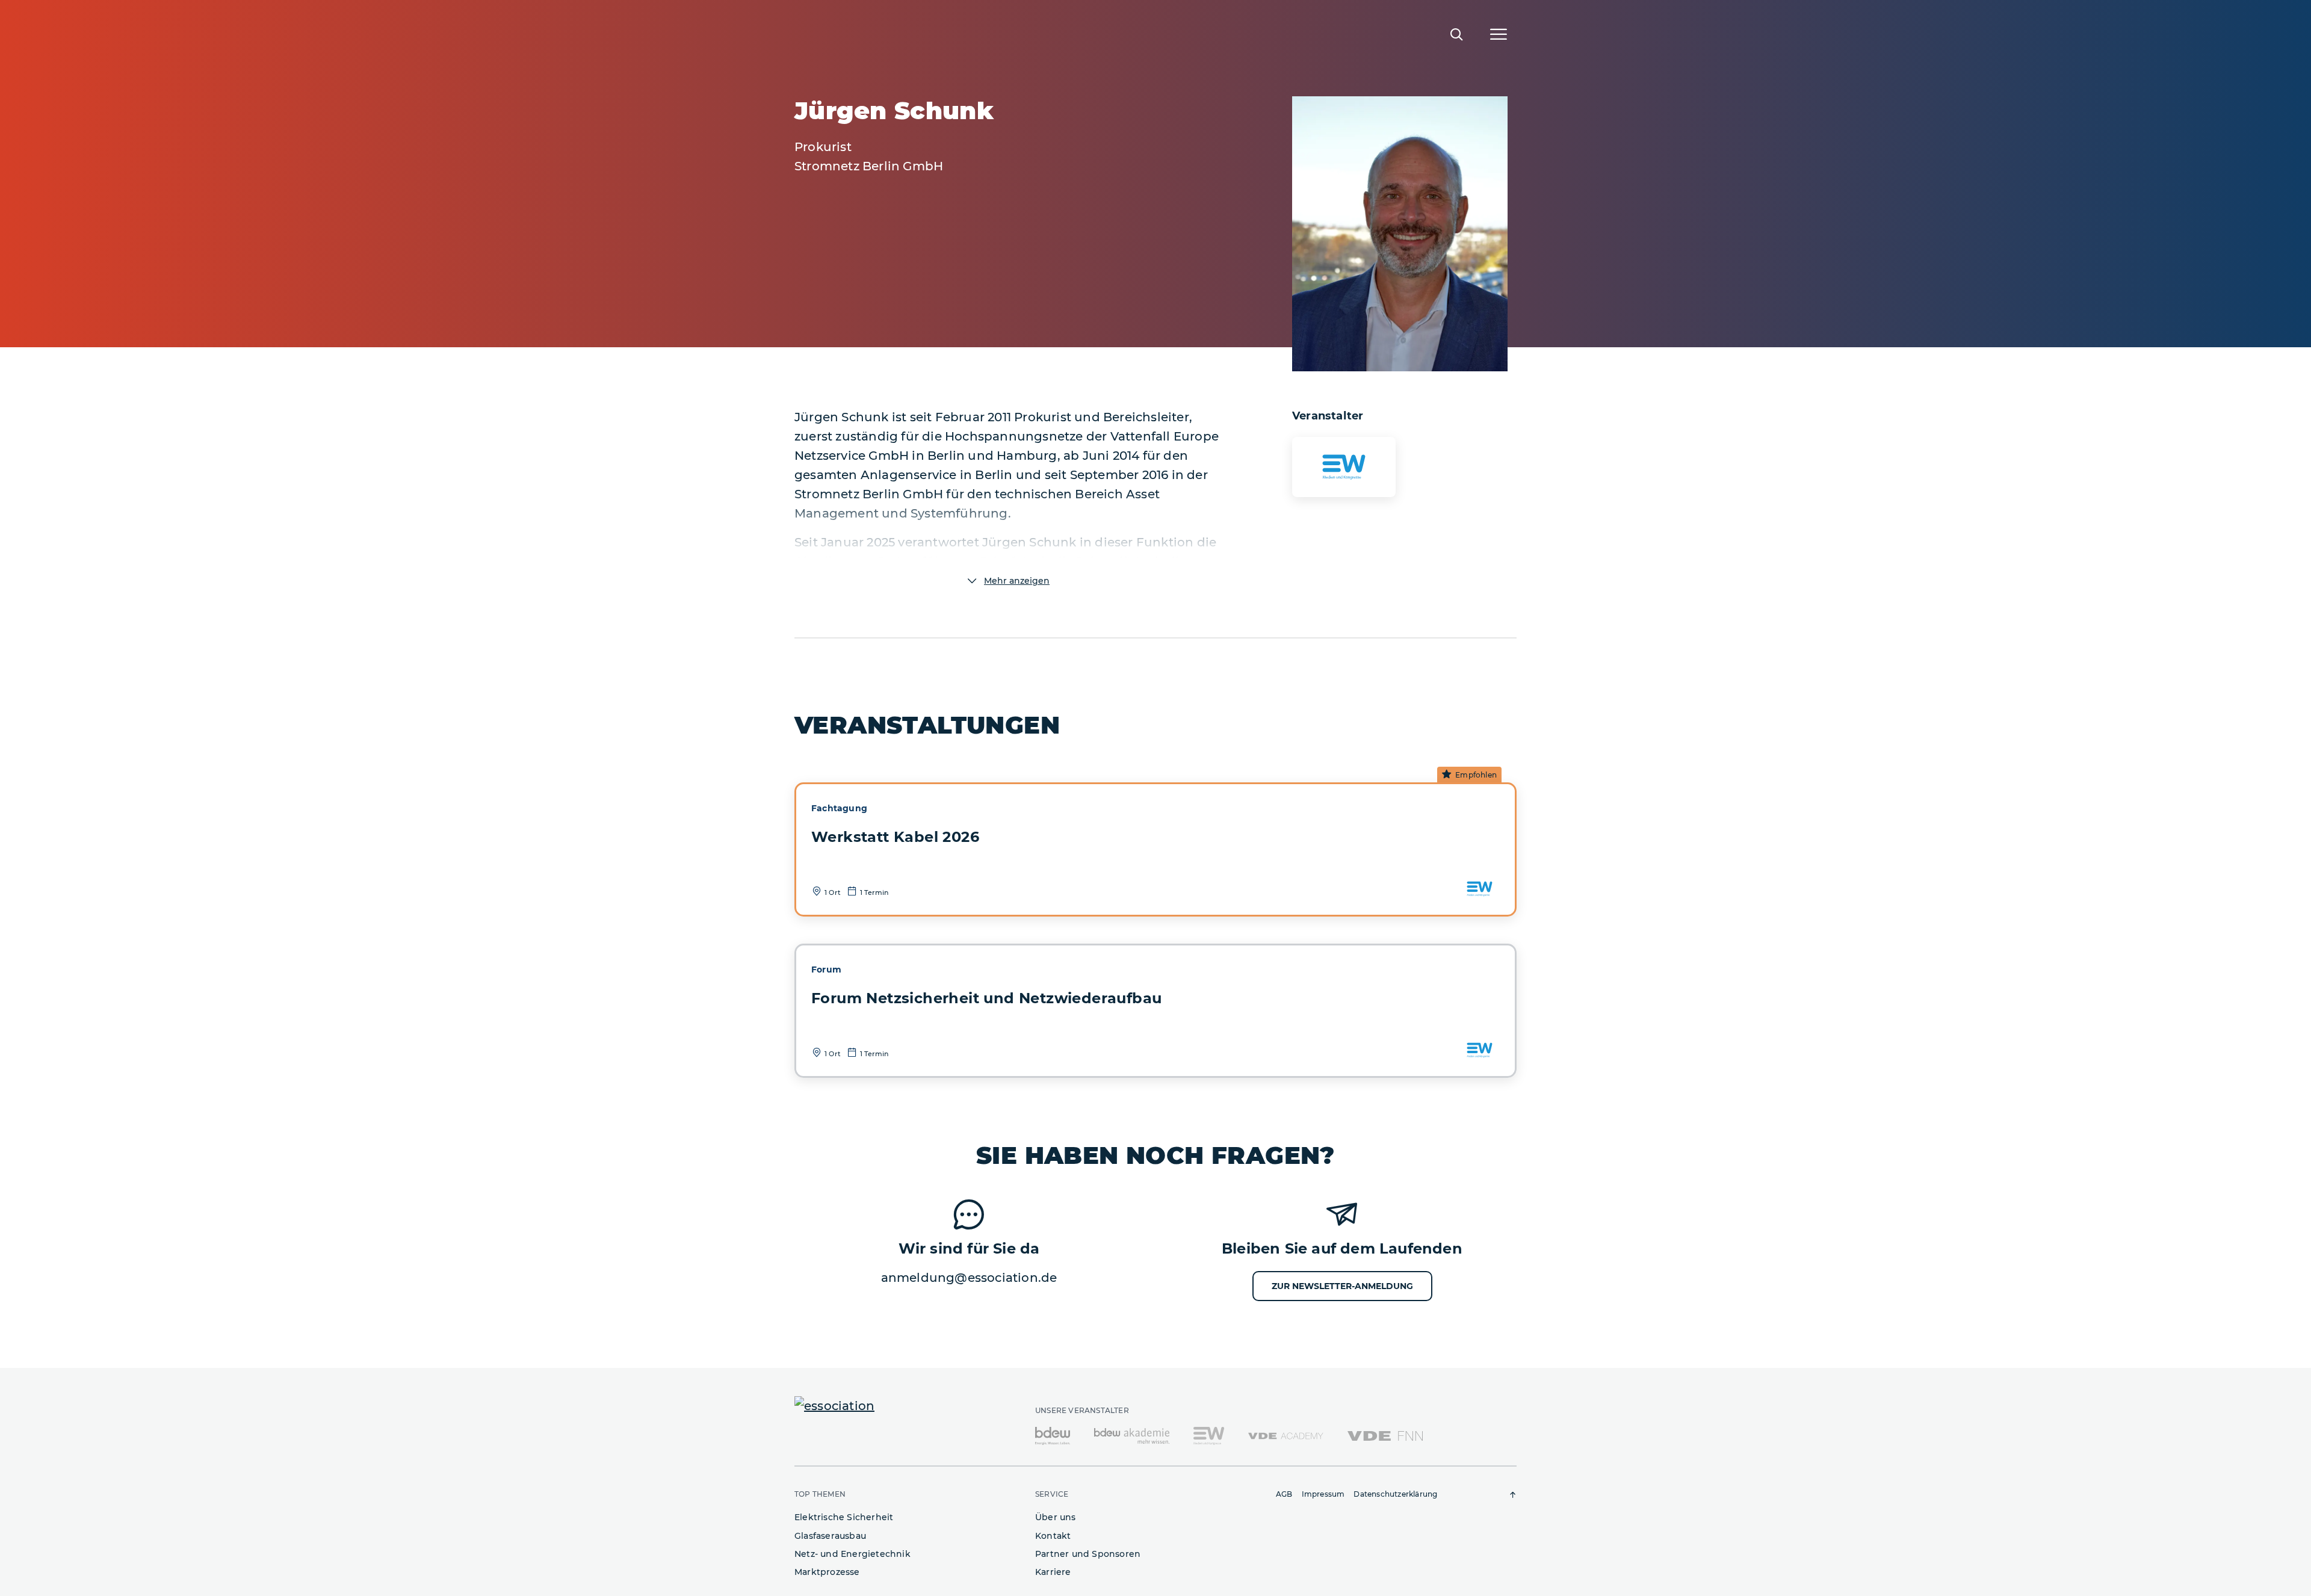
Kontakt (1053, 1536)
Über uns (1056, 1517)
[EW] (1209, 1435)
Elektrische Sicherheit (844, 1517)
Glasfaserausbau (830, 1536)
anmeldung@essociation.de (969, 1278)
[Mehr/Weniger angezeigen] (1007, 581)
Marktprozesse (827, 1572)
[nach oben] (1513, 1495)
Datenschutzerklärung (1395, 1494)
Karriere (1053, 1572)
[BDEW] (1053, 1435)
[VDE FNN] (1385, 1435)
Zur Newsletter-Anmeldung (1342, 1286)
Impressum (1323, 1494)
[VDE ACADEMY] (1286, 1435)
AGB (1284, 1494)
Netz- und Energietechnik (852, 1554)
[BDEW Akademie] (1132, 1435)
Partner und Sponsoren (1088, 1554)
